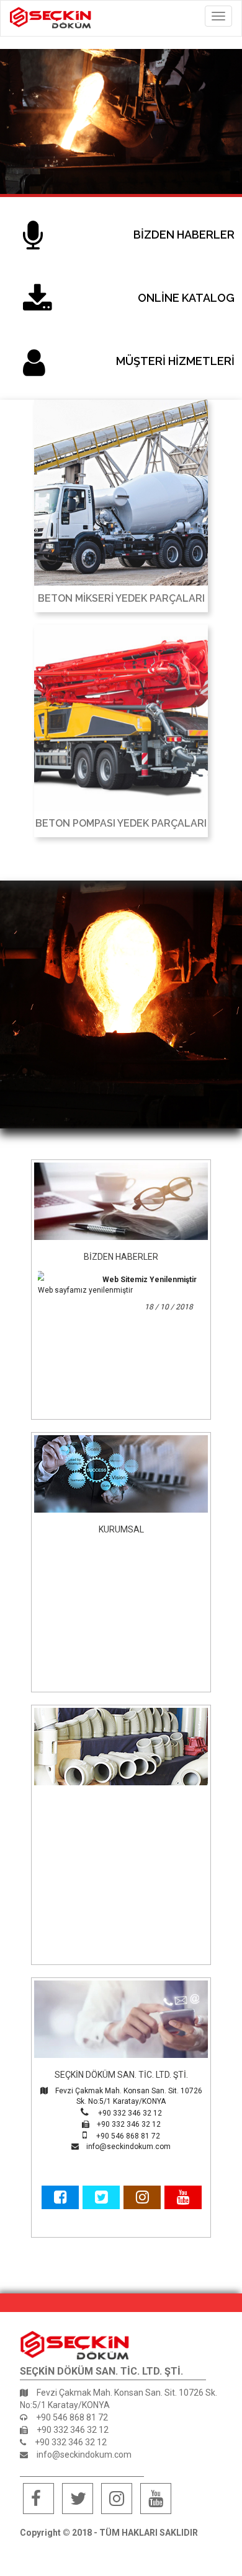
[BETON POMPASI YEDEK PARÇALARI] (121, 718)
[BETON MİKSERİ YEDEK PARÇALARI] (121, 493)
